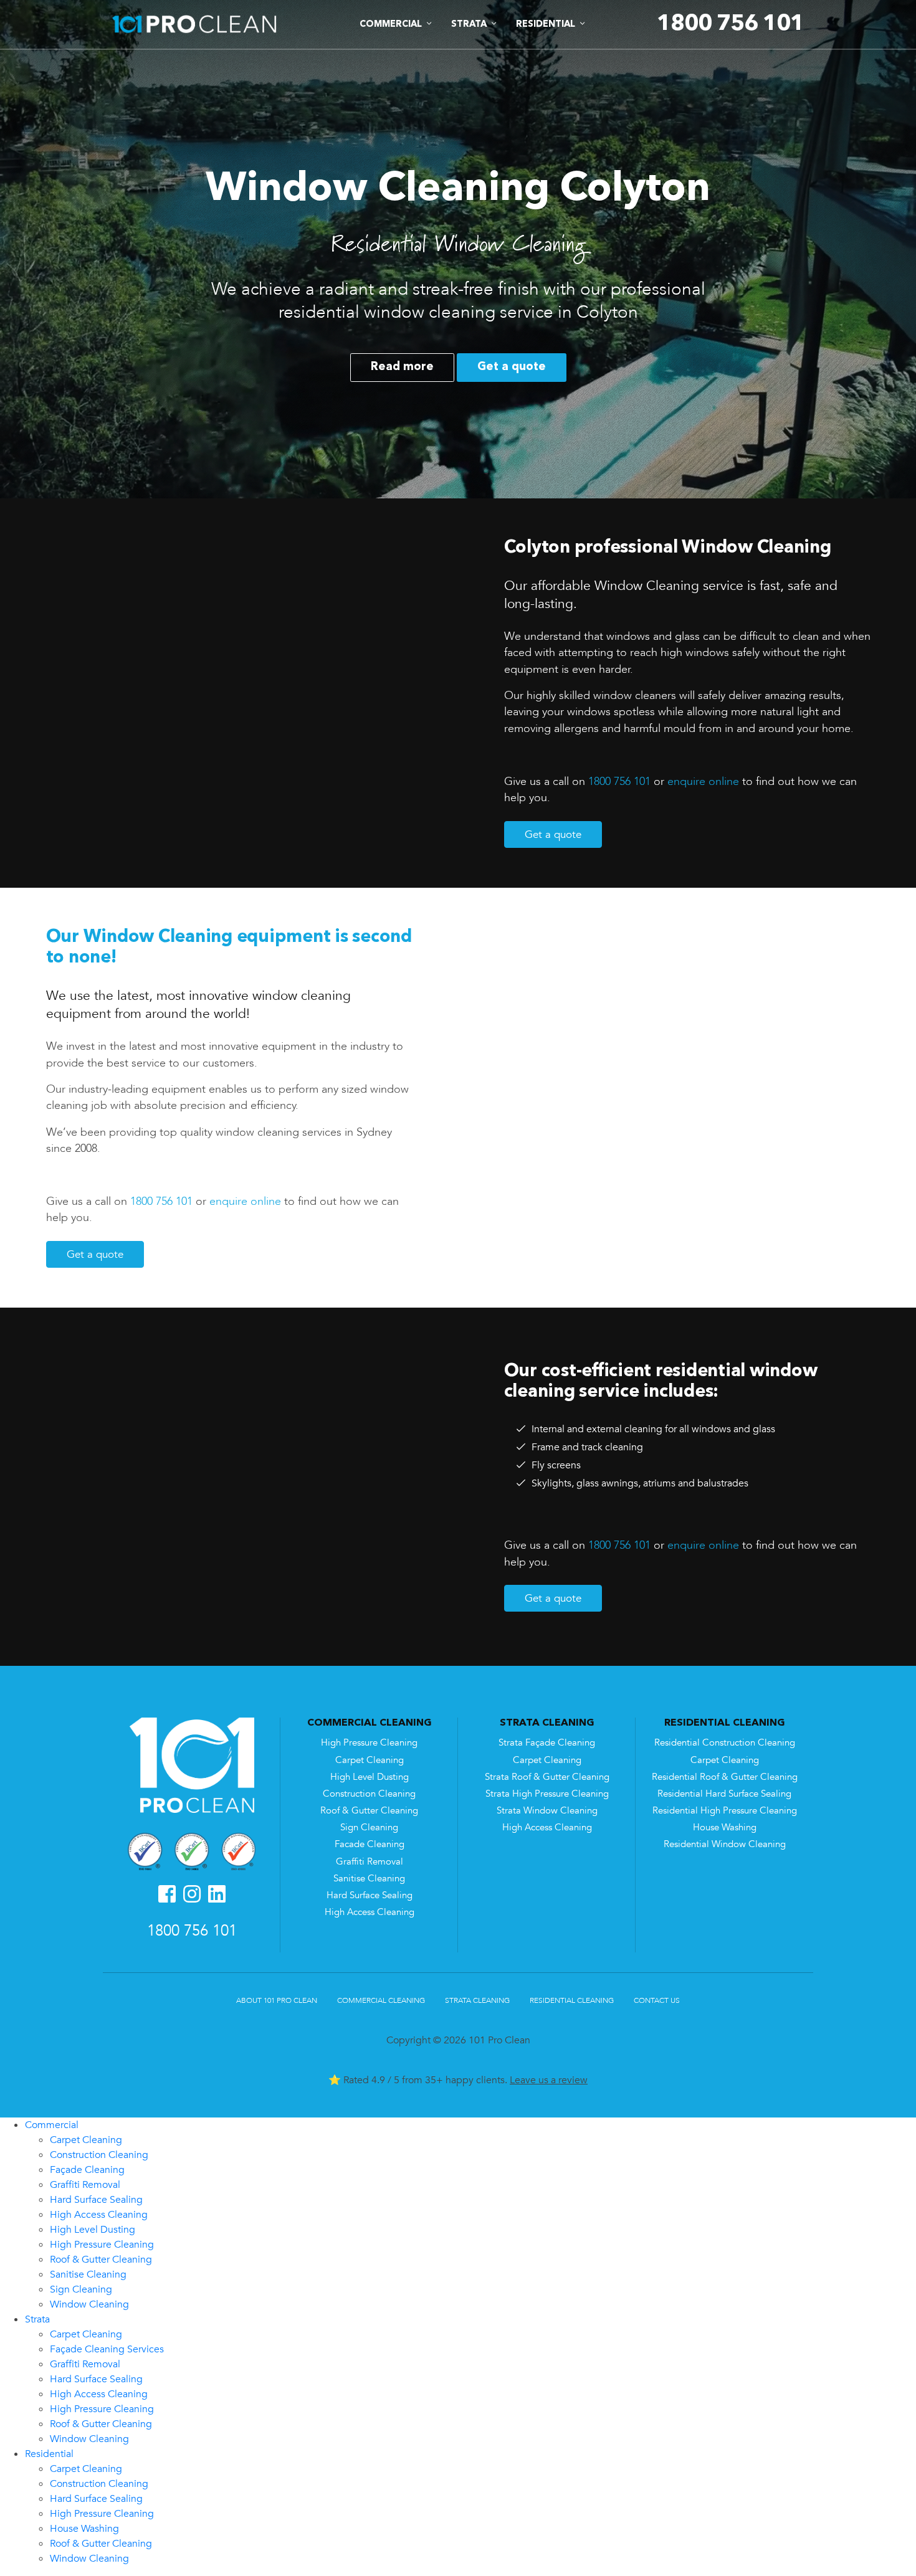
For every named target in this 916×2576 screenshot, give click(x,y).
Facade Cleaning (370, 1844)
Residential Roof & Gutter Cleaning (725, 1777)
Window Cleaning (89, 2304)
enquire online (703, 781)
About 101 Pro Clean (277, 2000)
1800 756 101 (619, 781)
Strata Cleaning (477, 2000)
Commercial (52, 2125)
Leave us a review (549, 2080)
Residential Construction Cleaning (725, 1743)
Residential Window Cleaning (725, 1844)
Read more (402, 367)
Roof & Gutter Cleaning (369, 1811)
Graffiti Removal (370, 1862)
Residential (49, 2454)
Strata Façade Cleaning (547, 1743)
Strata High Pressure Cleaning (547, 1794)
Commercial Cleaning (381, 2000)
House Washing (725, 1827)
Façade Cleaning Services (107, 2349)
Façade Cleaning (87, 2170)
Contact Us (657, 2000)
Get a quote (512, 367)
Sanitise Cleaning (369, 1879)
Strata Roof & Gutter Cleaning (547, 1777)
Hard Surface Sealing (370, 1895)
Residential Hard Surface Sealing (724, 1794)
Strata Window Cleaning (547, 1811)
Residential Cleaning (572, 2000)
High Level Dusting (370, 1777)
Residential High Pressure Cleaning (725, 1811)
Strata (37, 2319)
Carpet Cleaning (370, 1760)
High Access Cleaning (370, 1912)
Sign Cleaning (369, 1827)
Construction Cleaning (369, 1794)
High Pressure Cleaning (369, 1743)
